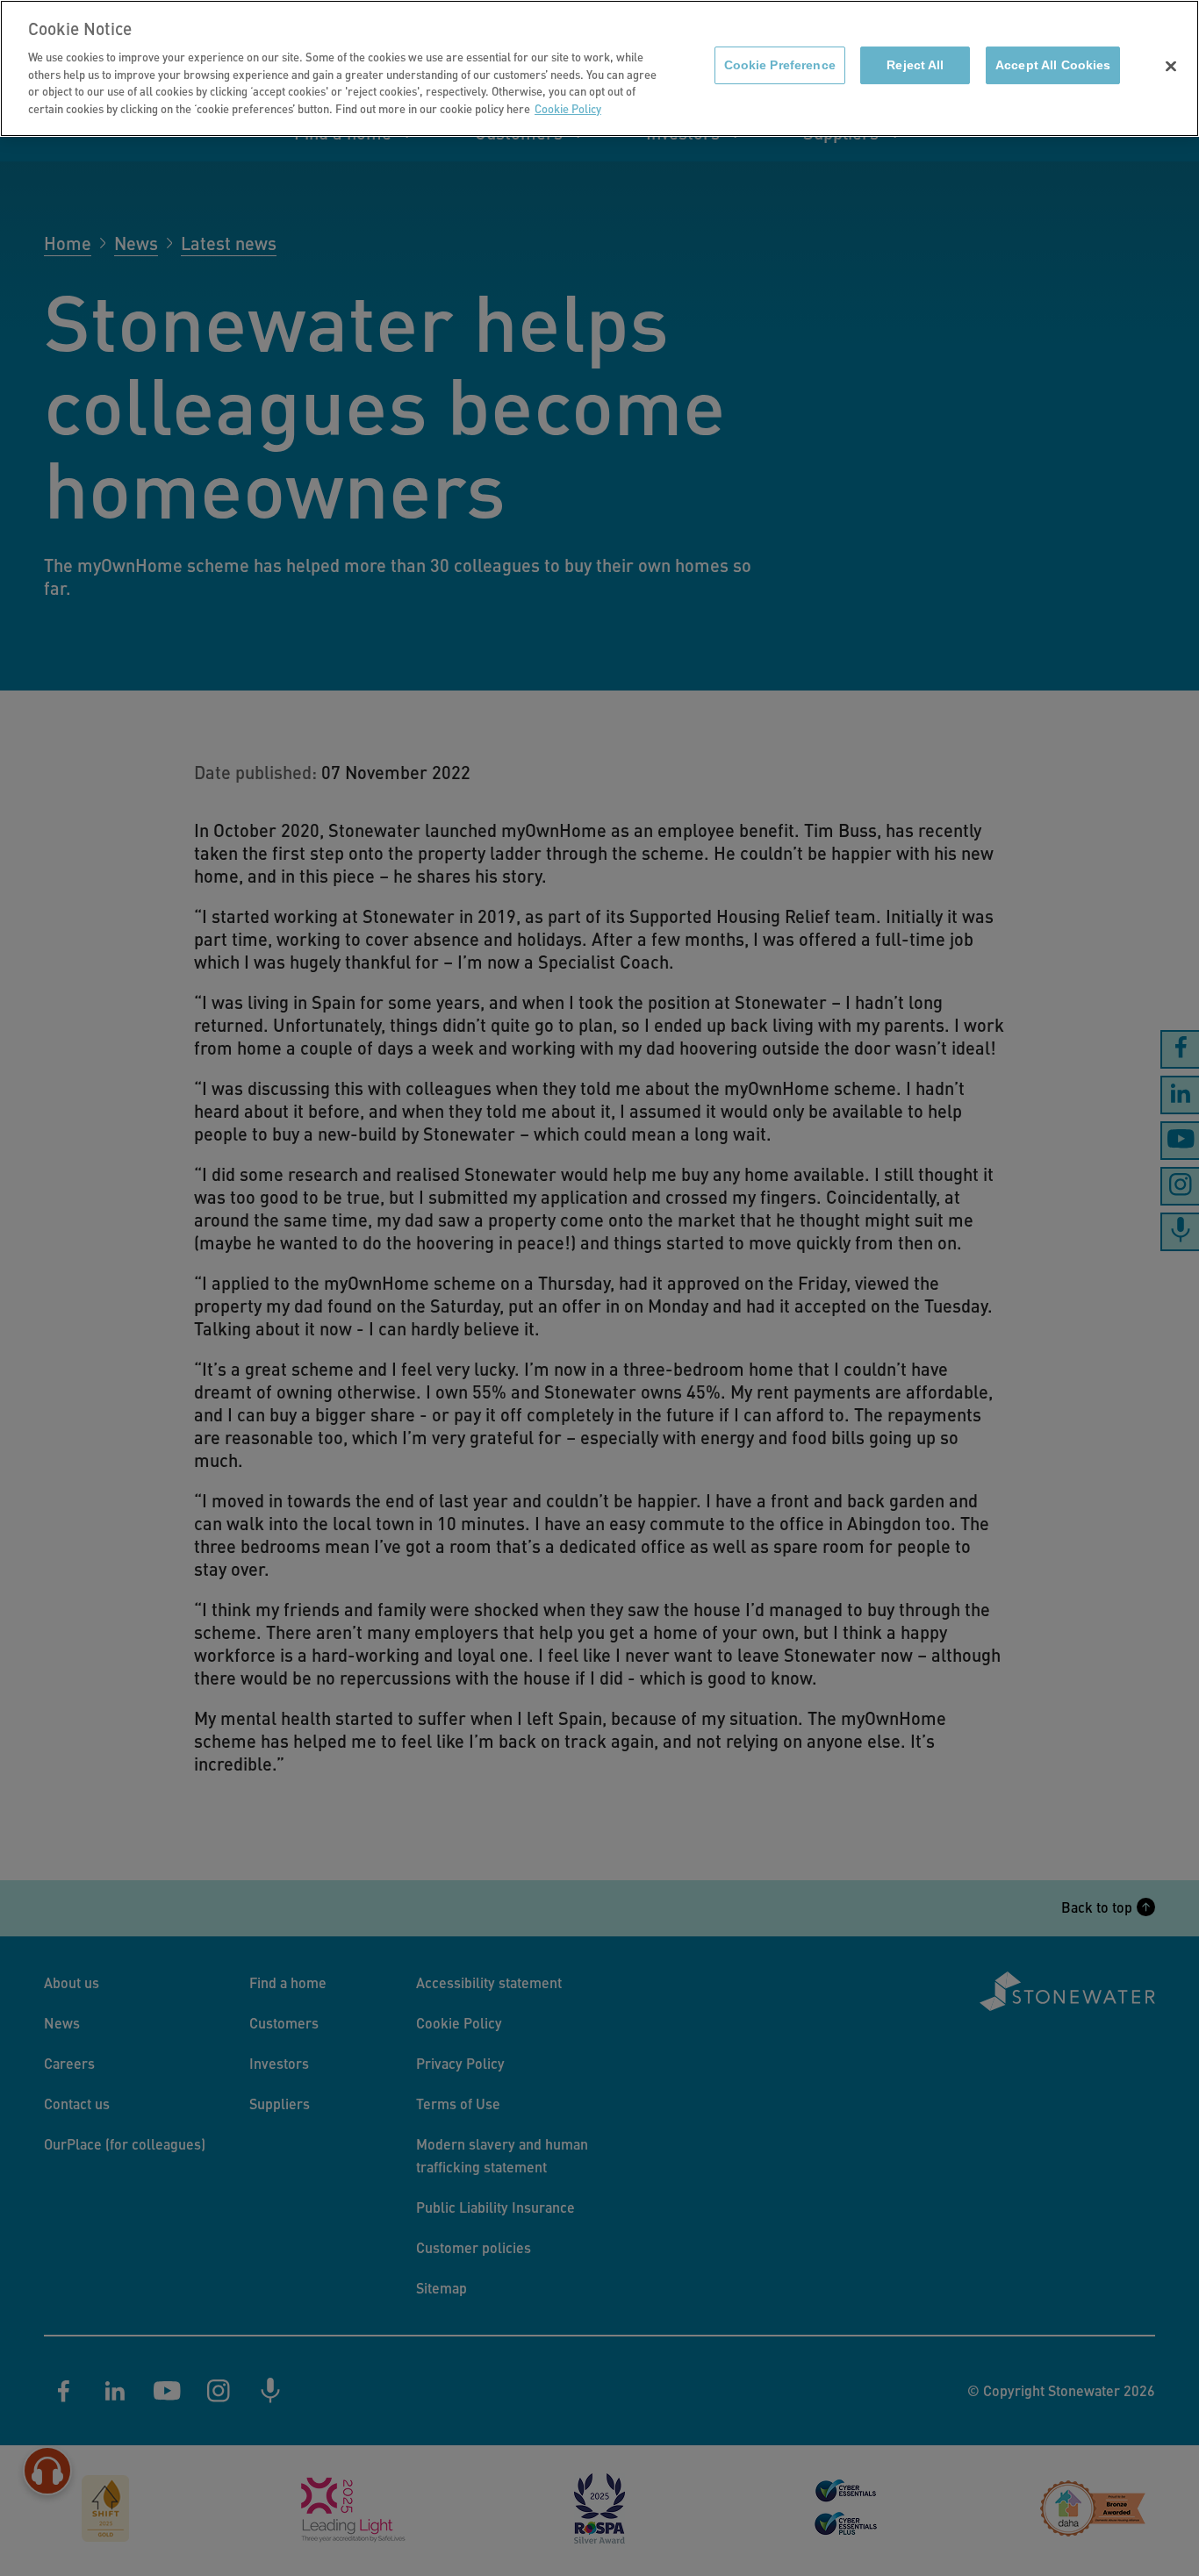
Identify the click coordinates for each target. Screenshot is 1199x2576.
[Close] (1171, 67)
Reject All (915, 65)
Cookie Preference (780, 65)
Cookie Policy (568, 108)
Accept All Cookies (1053, 65)
